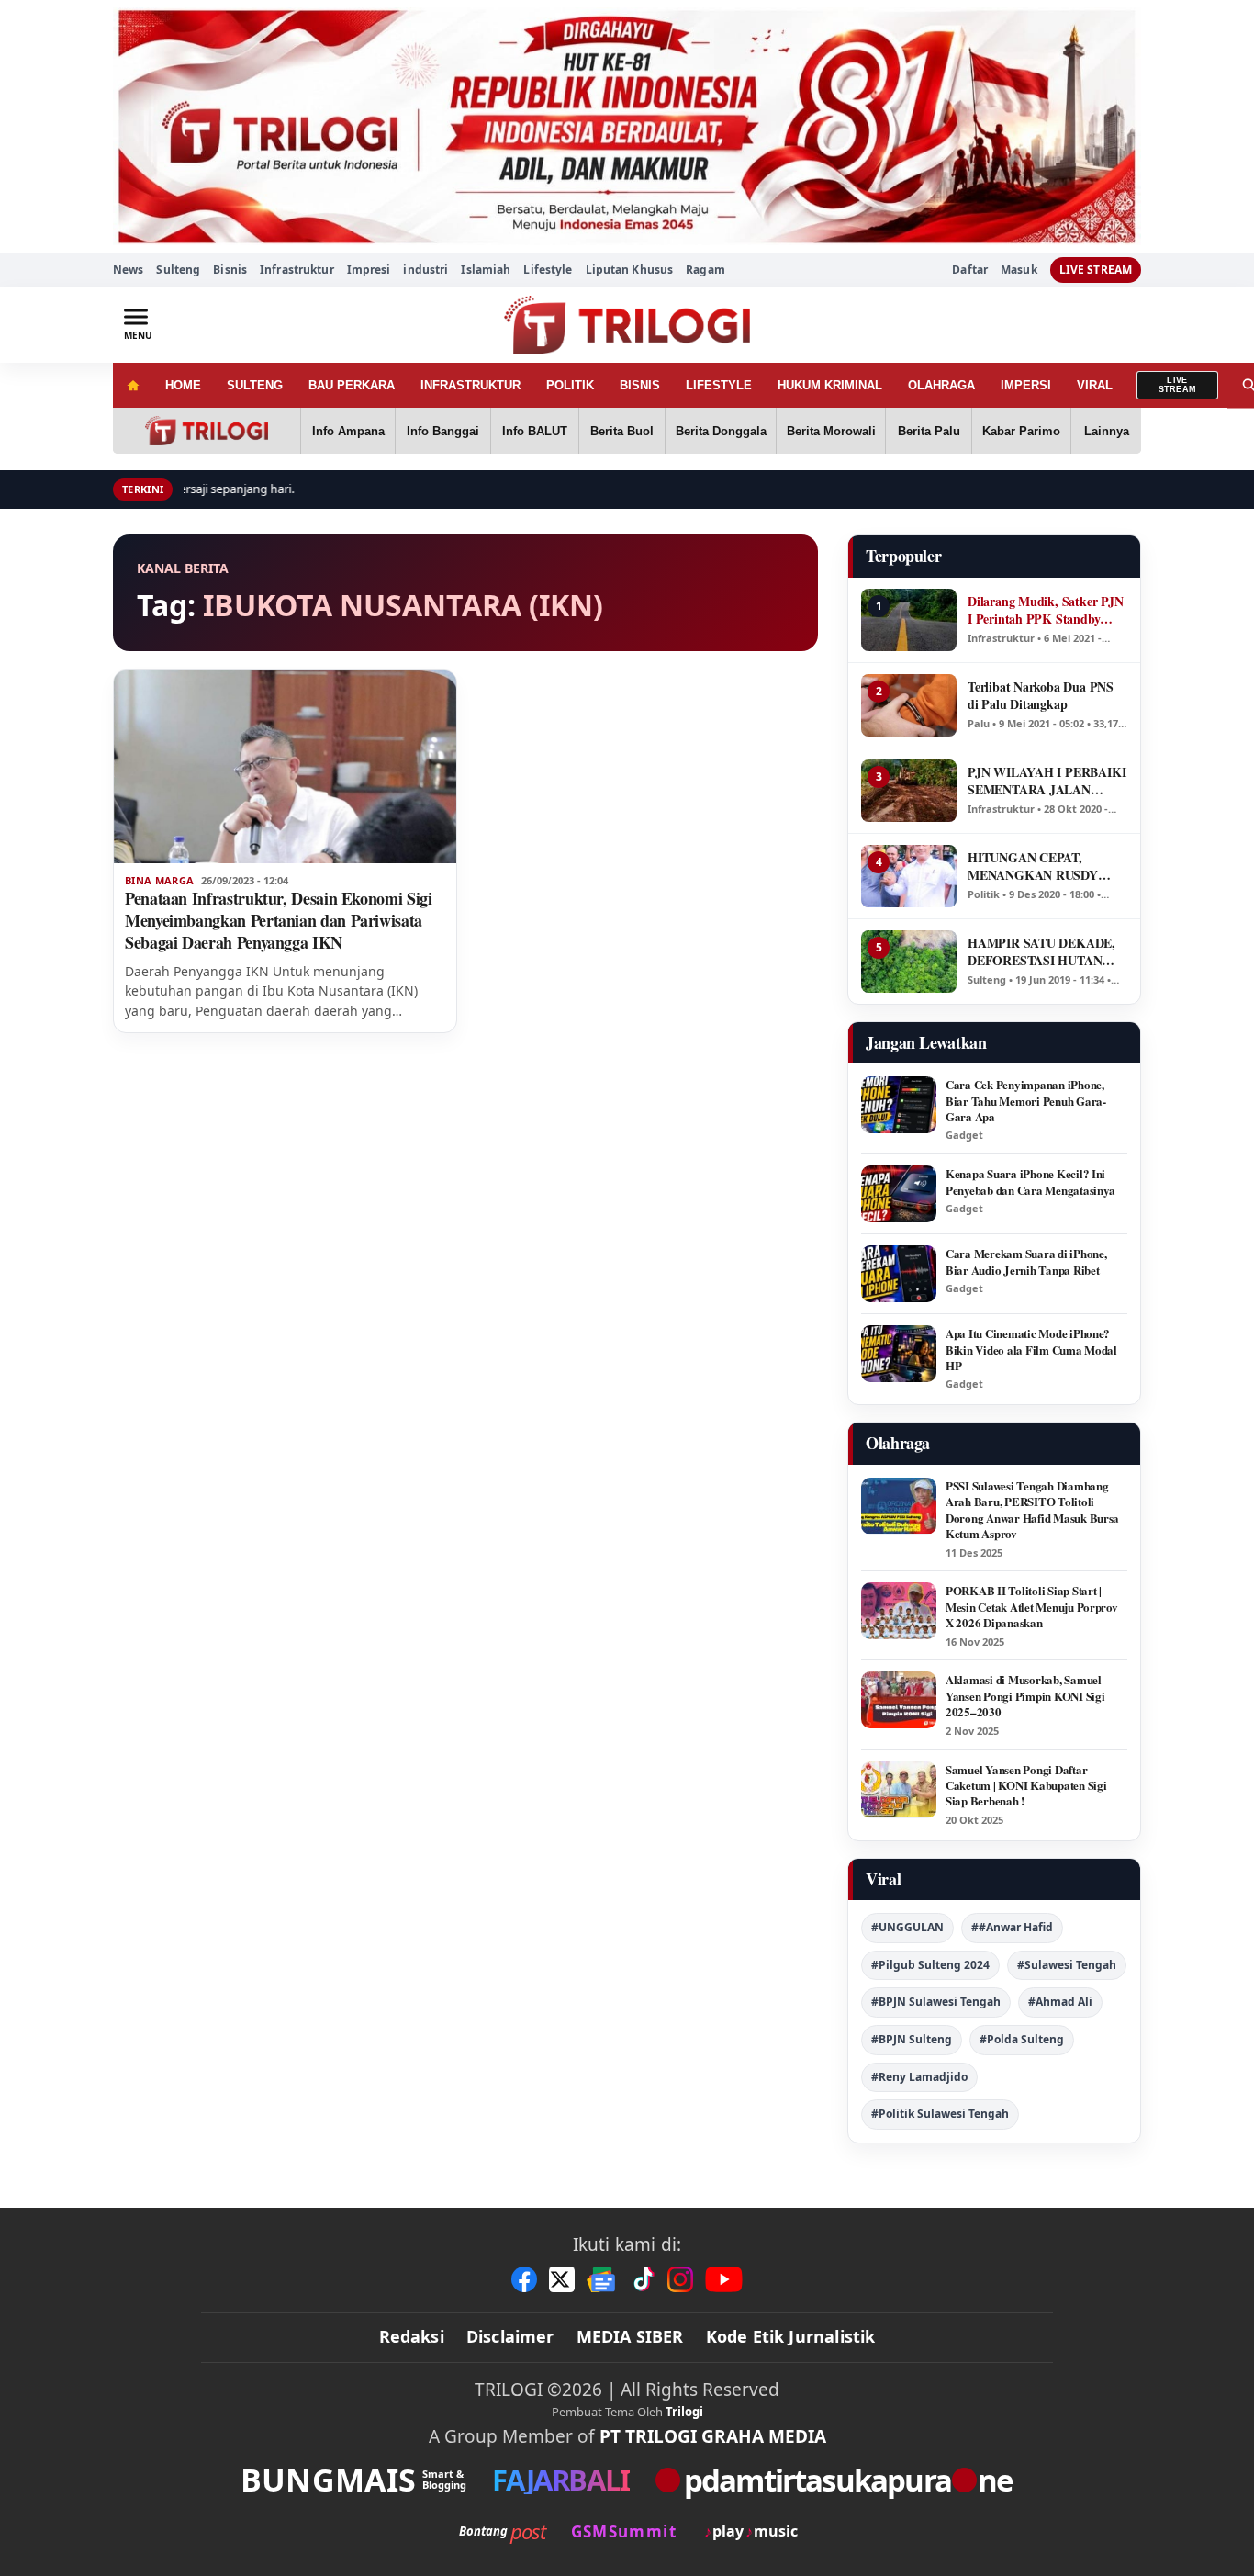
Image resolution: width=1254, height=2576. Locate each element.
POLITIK (570, 385)
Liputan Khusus (630, 270)
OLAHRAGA (941, 385)
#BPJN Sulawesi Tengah (936, 2002)
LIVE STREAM (1096, 270)
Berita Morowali (831, 431)
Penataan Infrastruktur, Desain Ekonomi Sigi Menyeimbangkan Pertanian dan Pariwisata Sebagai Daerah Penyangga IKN (279, 920)
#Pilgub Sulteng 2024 (930, 1965)
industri (425, 270)
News (128, 270)
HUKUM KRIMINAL (830, 385)
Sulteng (178, 270)
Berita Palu (929, 431)
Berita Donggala (721, 431)
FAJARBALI (560, 2480)
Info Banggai (443, 431)
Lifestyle (548, 270)
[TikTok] (643, 2279)
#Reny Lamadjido (919, 2077)
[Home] (133, 385)
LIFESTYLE (719, 385)
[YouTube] (724, 2279)
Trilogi (684, 2412)
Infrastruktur (297, 270)
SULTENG (255, 385)
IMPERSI (1026, 385)
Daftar (970, 270)
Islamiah (486, 270)
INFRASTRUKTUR (470, 385)
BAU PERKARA (352, 385)
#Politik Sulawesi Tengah (940, 2114)
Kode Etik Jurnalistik (791, 2336)
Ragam (705, 270)
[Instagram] (680, 2279)
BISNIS (640, 385)
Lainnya (1107, 431)
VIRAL (1095, 385)
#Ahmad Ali (1060, 2002)
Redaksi (412, 2336)
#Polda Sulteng (1022, 2039)
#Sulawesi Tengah (1067, 1965)
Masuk (1019, 270)
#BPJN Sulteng (912, 2039)
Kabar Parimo (1021, 431)
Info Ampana (348, 431)
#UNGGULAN (907, 1927)
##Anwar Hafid (1012, 1927)
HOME (183, 385)
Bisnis (230, 270)
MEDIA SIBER (630, 2336)
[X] (562, 2279)
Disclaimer (510, 2336)
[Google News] (602, 2279)
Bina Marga (159, 881)
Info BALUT (535, 431)
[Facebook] (524, 2279)
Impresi (369, 270)
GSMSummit (624, 2531)
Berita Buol (622, 431)
